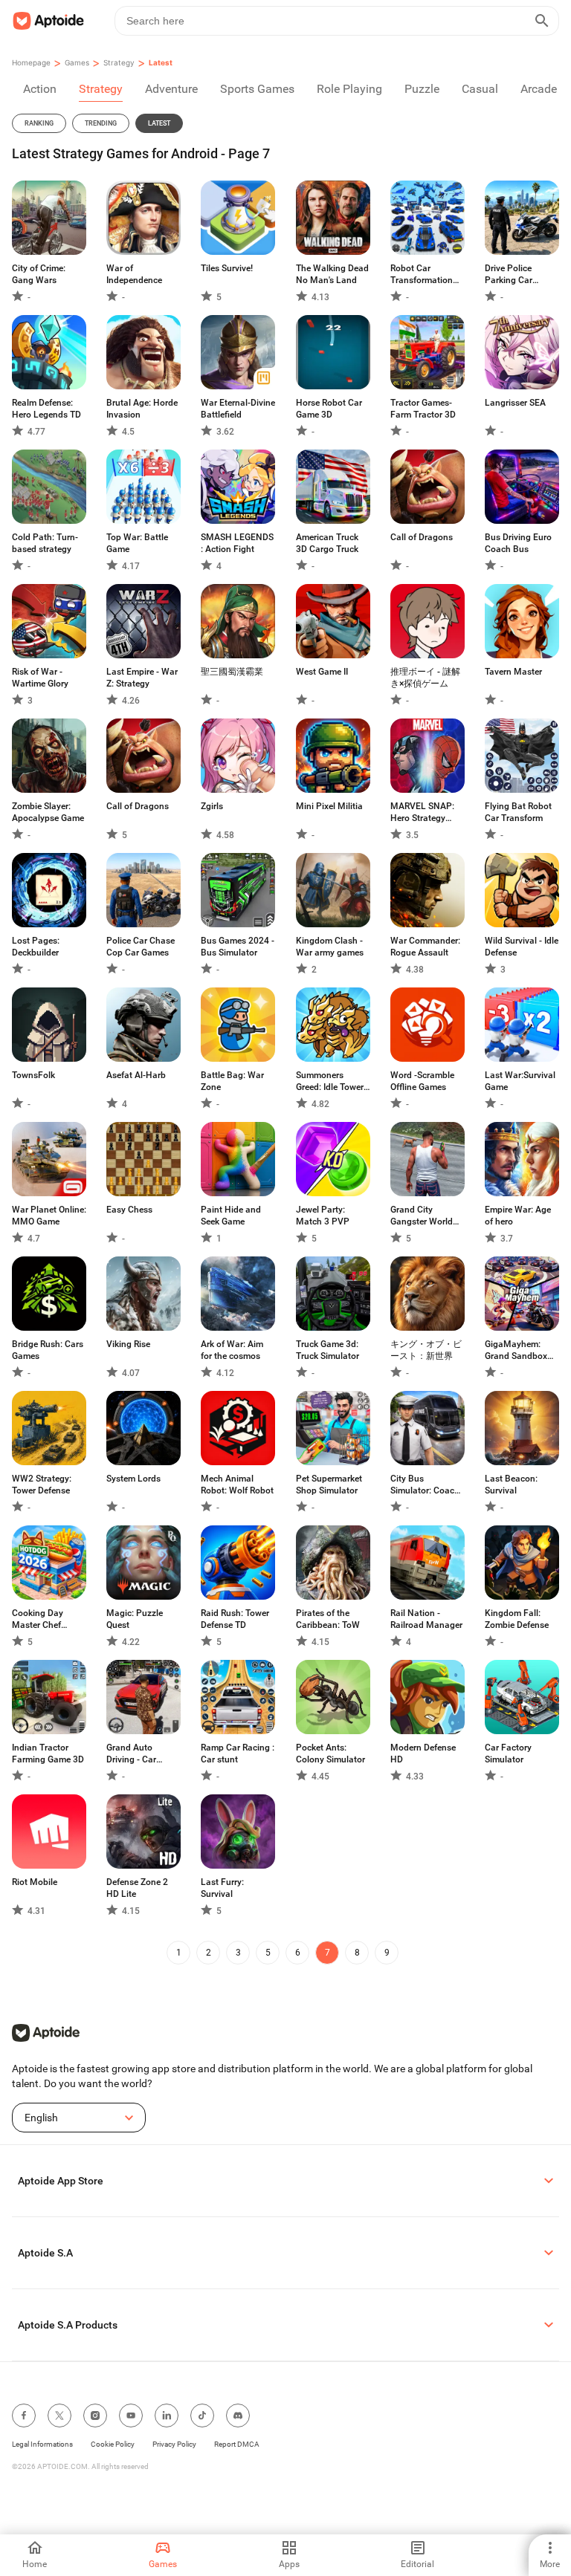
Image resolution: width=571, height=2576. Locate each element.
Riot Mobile (35, 1882)
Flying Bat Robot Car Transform (518, 812)
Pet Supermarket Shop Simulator (329, 1485)
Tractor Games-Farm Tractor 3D (423, 409)
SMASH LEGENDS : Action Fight (237, 543)
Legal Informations (42, 2444)
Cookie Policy (113, 2444)
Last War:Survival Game (520, 1081)
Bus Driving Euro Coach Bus (518, 543)
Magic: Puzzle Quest (135, 1619)
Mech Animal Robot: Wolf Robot (237, 1485)
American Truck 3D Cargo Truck (327, 543)
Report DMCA (237, 2444)
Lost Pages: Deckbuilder (36, 947)
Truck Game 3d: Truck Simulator (328, 1350)
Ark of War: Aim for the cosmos (232, 1350)
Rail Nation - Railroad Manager (426, 1619)
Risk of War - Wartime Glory (40, 678)
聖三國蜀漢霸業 (232, 672)
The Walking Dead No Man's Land (332, 274)
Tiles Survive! (227, 268)
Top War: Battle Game (137, 543)
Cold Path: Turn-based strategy (45, 543)
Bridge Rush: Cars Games (48, 1350)
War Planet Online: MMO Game (49, 1216)
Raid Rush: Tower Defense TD (235, 1619)
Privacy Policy (174, 2444)
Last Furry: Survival (222, 1888)
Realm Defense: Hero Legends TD (46, 409)
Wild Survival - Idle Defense (522, 947)
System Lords (133, 1479)
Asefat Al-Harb (136, 1075)
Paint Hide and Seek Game (231, 1216)
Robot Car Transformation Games (422, 275)
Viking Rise (128, 1344)
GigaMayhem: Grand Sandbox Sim (516, 1350)
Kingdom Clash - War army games (330, 947)
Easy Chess (129, 1210)
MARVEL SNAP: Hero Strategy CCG (422, 812)
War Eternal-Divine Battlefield (238, 409)
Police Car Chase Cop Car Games (141, 947)
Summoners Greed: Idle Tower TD (330, 1081)
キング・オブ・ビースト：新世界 (426, 1350)
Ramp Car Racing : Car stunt (238, 1753)
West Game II (322, 672)
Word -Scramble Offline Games (422, 1081)
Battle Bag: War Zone (232, 1081)
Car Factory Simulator (508, 1753)
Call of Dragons (422, 537)
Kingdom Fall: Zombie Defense (517, 1619)
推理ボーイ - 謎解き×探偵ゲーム (425, 678)
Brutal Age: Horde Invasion (142, 409)
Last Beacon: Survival (511, 1485)
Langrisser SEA (515, 403)
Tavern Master (513, 672)
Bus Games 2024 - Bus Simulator (238, 947)
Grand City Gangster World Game (422, 1216)
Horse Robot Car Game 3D (329, 409)
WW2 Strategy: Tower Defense (42, 1485)
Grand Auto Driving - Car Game (131, 1754)
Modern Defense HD (423, 1753)
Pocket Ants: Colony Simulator (330, 1753)
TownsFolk (33, 1075)
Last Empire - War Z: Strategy (142, 678)
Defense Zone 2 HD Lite (137, 1888)
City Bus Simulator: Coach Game (425, 1485)
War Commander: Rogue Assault (425, 947)
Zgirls (212, 806)
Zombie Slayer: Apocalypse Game (48, 812)
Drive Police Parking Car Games (509, 275)
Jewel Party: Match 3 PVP (323, 1216)
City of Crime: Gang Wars (39, 274)
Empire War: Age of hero (518, 1216)
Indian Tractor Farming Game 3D (48, 1753)
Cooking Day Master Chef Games (38, 1619)
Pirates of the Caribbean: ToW (328, 1619)
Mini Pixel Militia (329, 806)
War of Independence (134, 274)
